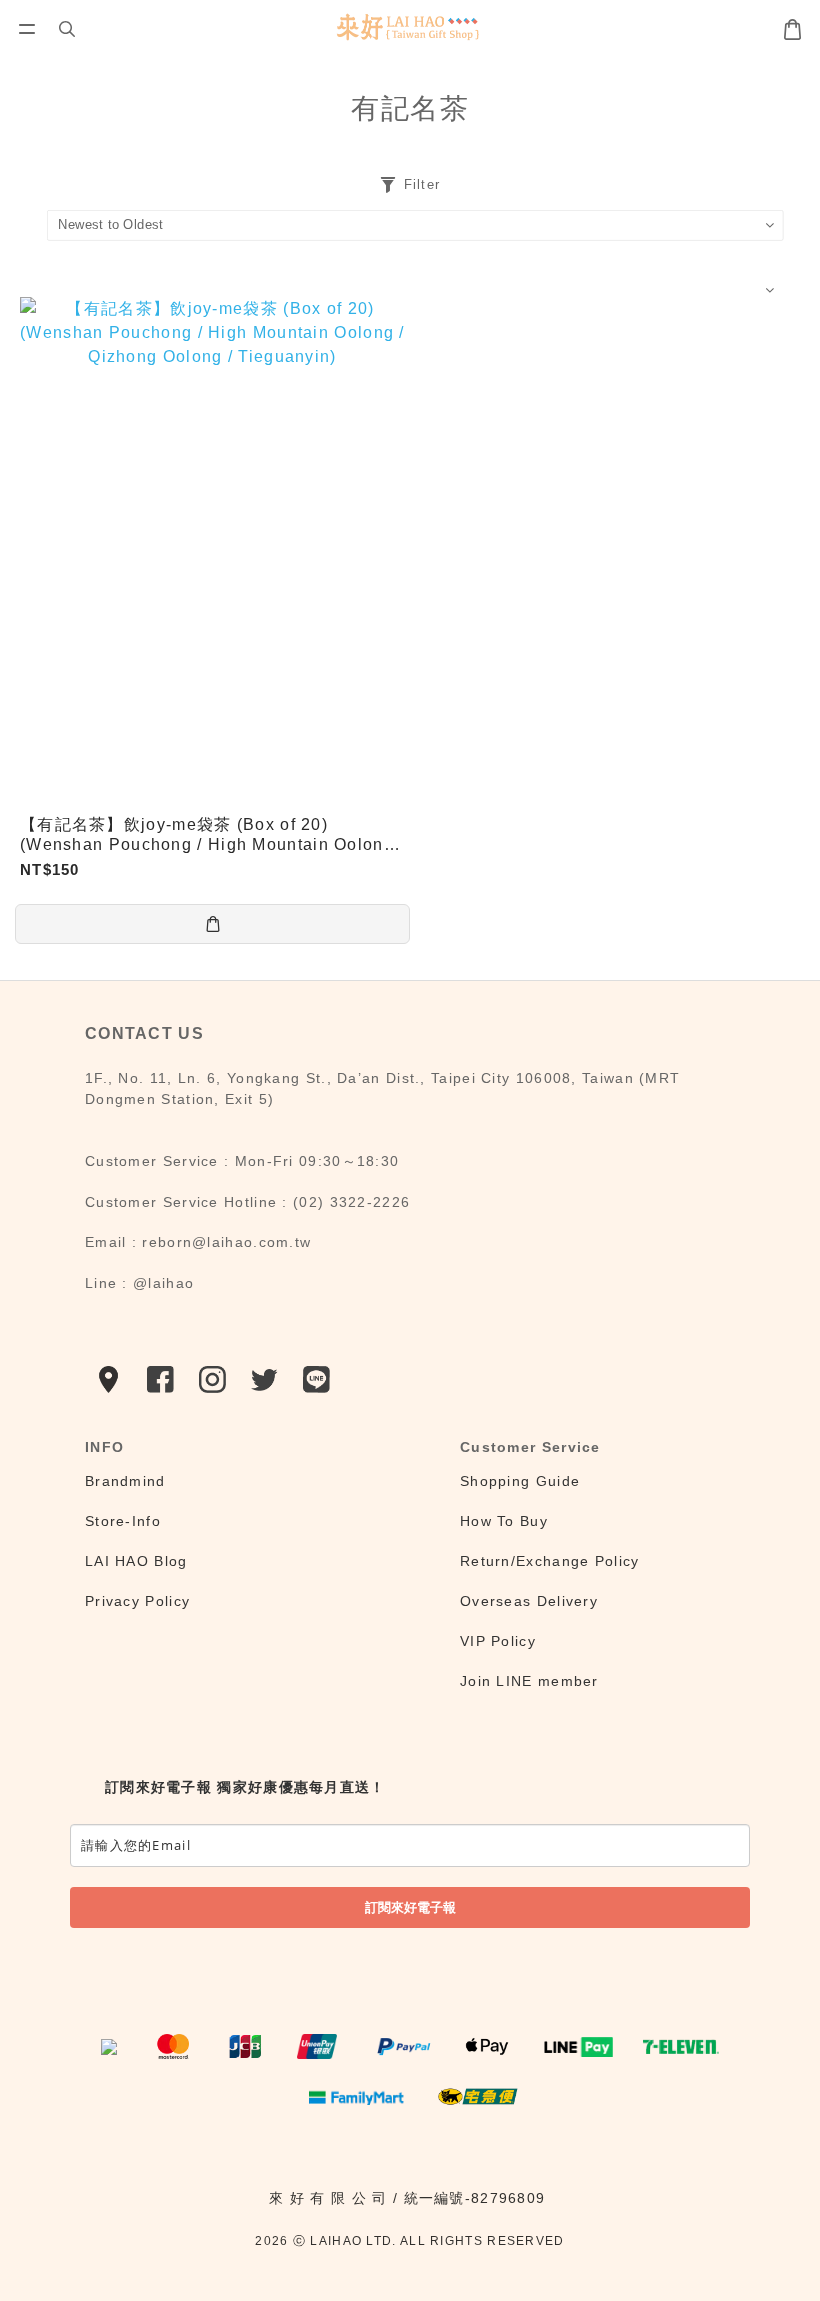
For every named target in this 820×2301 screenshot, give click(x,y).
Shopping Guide (520, 1481)
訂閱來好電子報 (410, 1907)
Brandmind (125, 1481)
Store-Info (123, 1521)
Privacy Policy (137, 1601)
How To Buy (504, 1521)
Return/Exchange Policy (550, 1561)
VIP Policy (498, 1641)
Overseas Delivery (529, 1601)
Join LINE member (529, 1681)
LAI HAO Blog (136, 1561)
